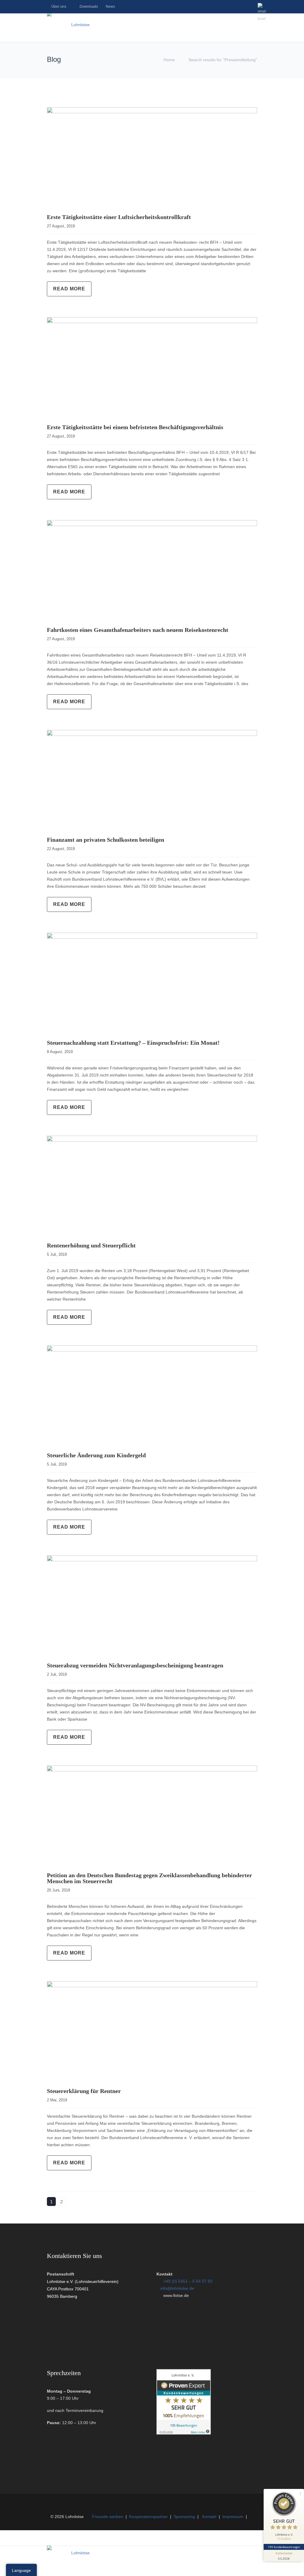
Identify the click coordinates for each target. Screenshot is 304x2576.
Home (169, 60)
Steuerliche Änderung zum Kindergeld (96, 1455)
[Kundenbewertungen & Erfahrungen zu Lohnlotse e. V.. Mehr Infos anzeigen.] (184, 2433)
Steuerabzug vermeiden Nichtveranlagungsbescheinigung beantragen (135, 1665)
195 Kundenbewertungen (284, 2547)
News (110, 7)
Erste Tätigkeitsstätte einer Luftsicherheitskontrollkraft (119, 217)
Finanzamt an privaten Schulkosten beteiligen (106, 840)
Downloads (89, 7)
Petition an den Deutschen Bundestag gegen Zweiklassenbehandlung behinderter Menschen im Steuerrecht (149, 1878)
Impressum (233, 2517)
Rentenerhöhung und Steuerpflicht (91, 1245)
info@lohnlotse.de (177, 2288)
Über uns (59, 7)
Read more (69, 289)
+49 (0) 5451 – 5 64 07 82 (188, 2281)
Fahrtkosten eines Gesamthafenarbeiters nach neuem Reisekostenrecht (138, 630)
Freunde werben (108, 2517)
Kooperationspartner (148, 2517)
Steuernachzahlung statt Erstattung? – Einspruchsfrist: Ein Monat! (133, 1043)
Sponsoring (184, 2517)
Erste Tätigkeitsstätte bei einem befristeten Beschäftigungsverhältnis (135, 427)
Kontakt (209, 2517)
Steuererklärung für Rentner (84, 2091)
